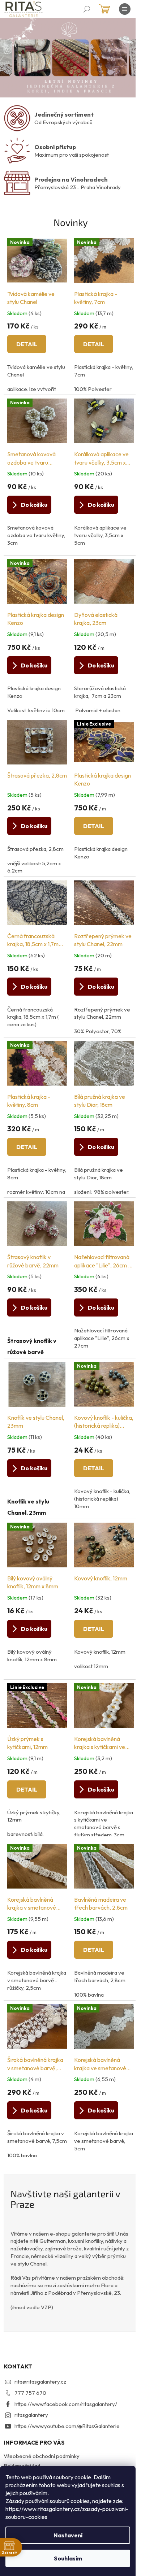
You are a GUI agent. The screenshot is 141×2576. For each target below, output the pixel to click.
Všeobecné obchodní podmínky (42, 2456)
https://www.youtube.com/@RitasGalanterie (67, 2426)
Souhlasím (68, 2558)
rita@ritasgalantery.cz (40, 2382)
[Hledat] (87, 9)
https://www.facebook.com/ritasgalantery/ (66, 2404)
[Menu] (125, 9)
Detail (27, 344)
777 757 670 (30, 2393)
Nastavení (68, 2535)
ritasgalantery (31, 2415)
